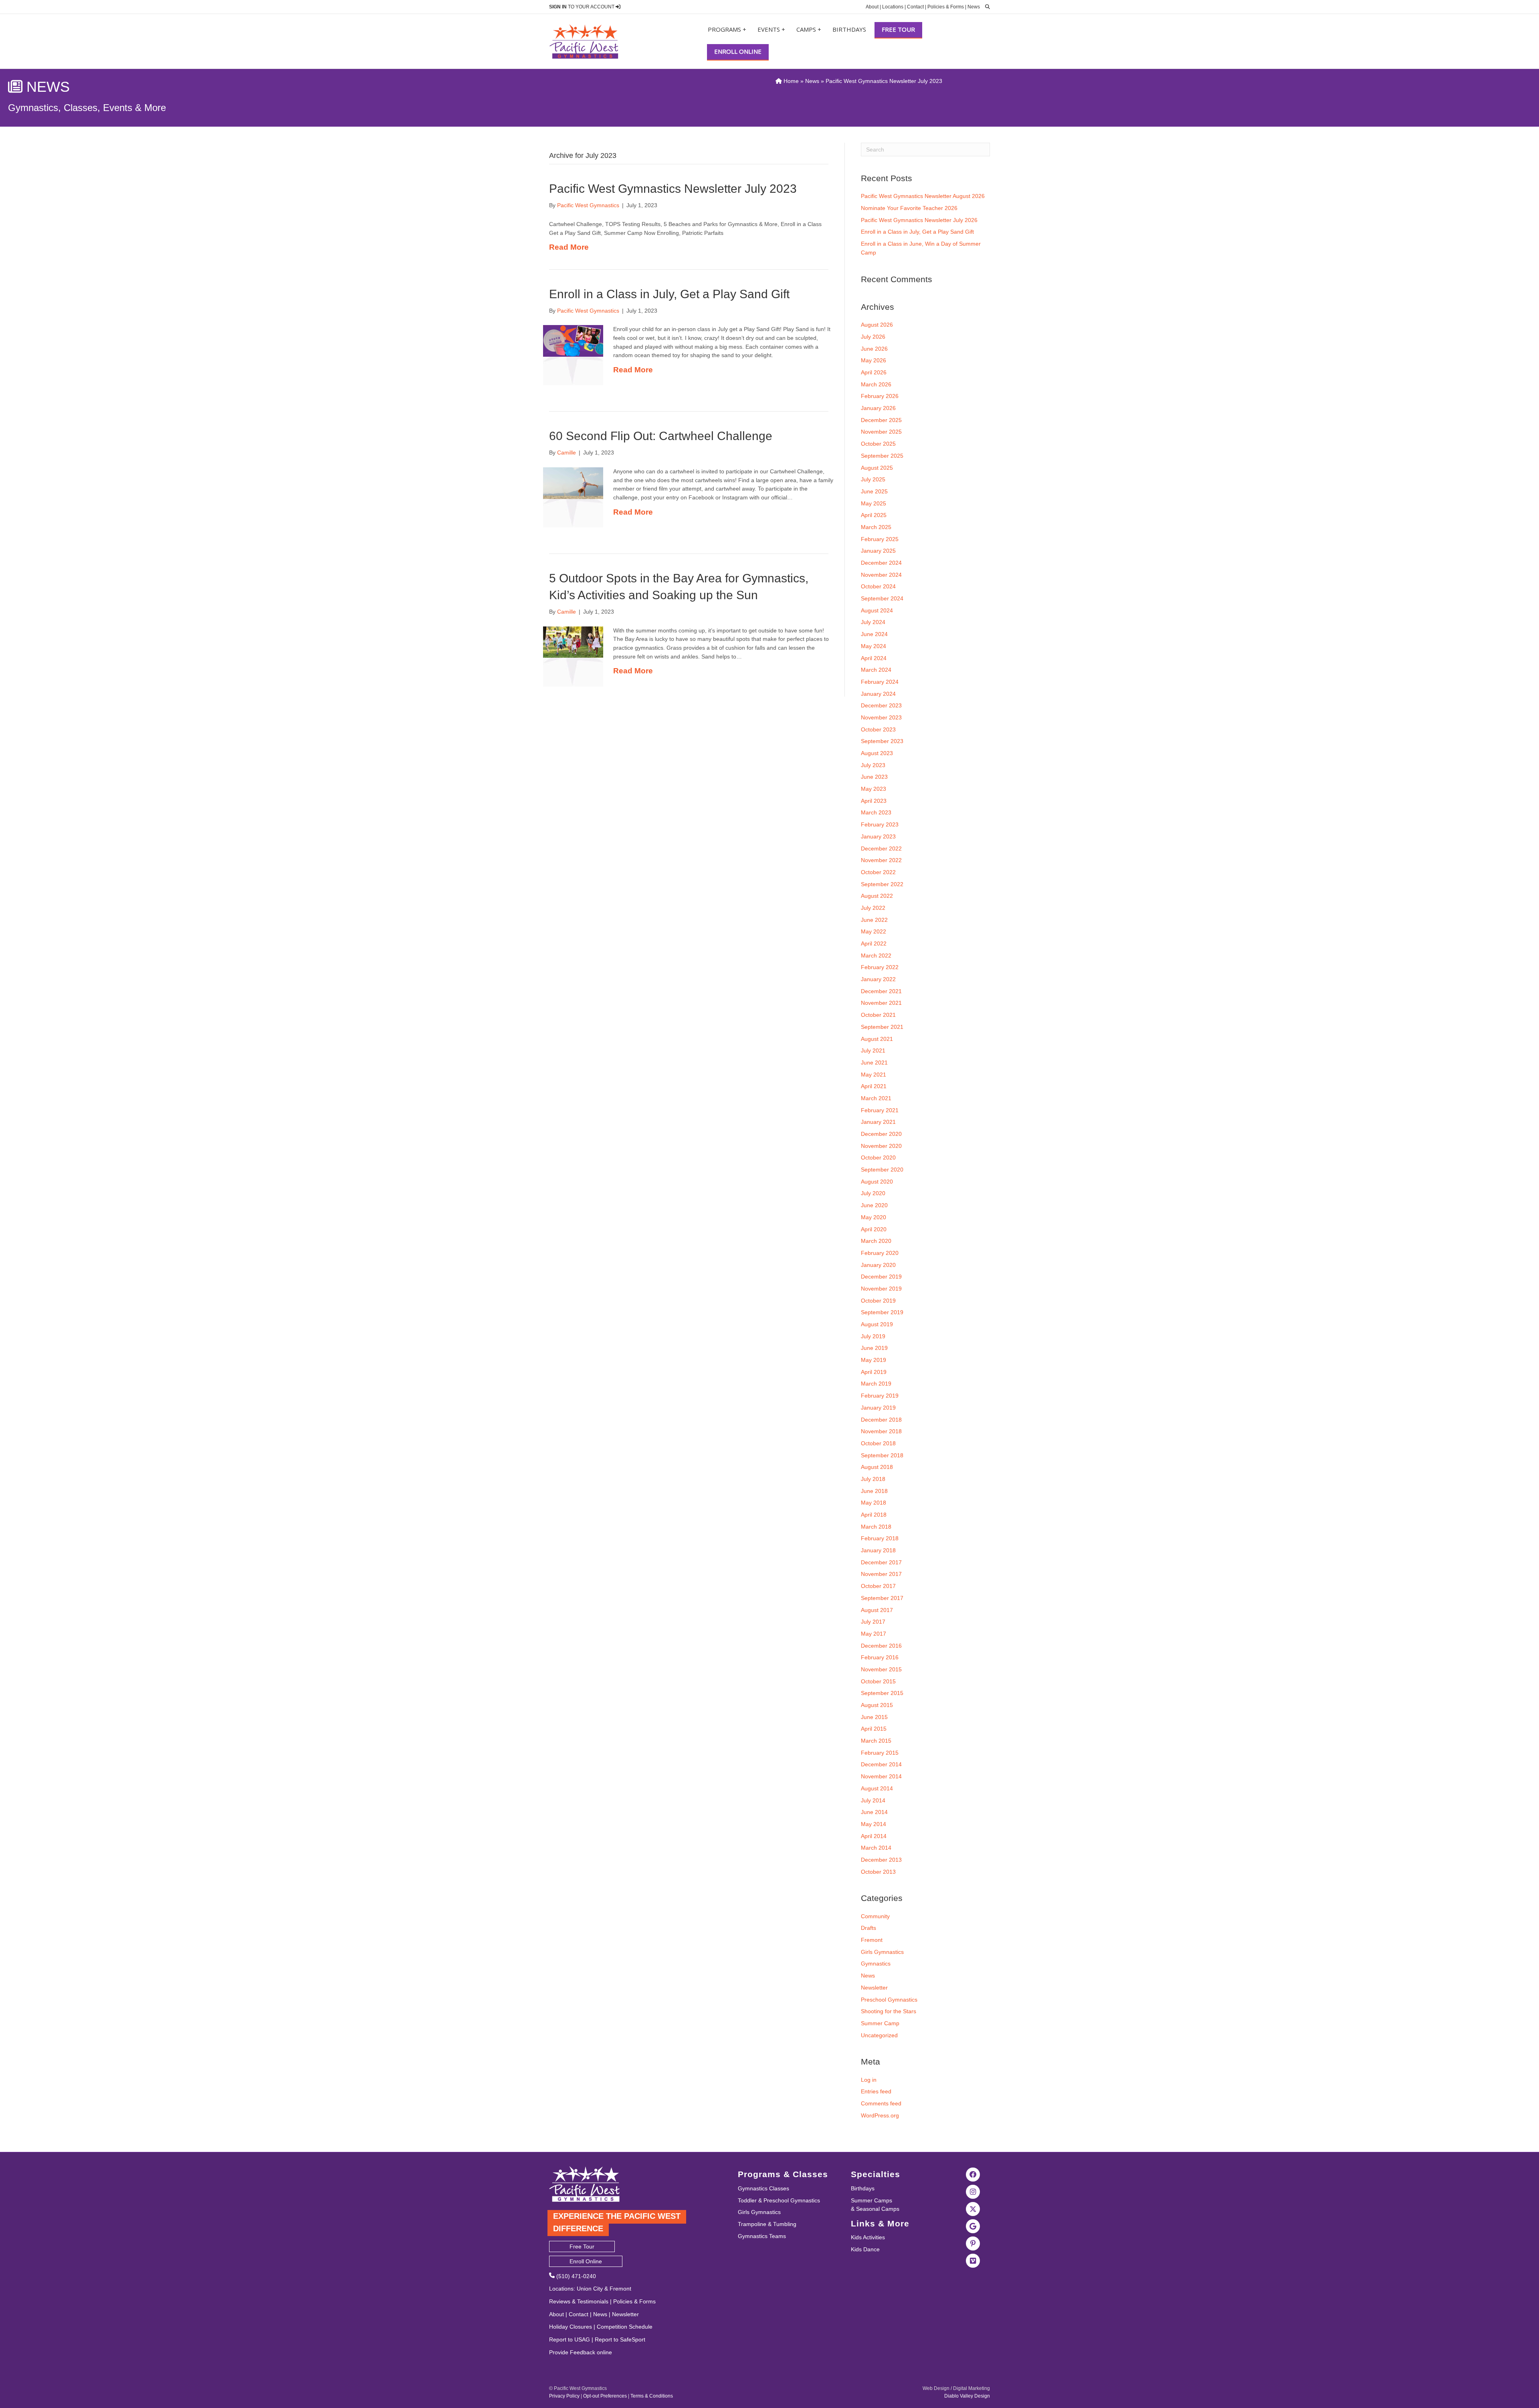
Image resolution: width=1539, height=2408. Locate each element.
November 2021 (881, 1003)
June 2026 (874, 349)
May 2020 (874, 1217)
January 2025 (878, 551)
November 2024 (881, 575)
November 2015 (881, 1669)
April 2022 (874, 943)
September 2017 (882, 1598)
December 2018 (881, 1420)
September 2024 (882, 598)
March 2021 (876, 1098)
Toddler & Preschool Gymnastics (779, 2200)
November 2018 (881, 1431)
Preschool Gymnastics (889, 2000)
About (872, 7)
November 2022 (881, 860)
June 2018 (874, 1491)
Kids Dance (865, 2249)
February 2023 (880, 824)
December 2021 (881, 991)
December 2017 (881, 1562)
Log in (869, 2080)
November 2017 (881, 1574)
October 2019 (878, 1301)
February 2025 (880, 539)
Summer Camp (880, 2023)
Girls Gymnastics (882, 1952)
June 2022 (874, 920)
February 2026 (880, 396)
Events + (771, 29)
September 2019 (882, 1312)
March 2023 (876, 812)
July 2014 (873, 1800)
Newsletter (874, 1988)
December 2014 (881, 1764)
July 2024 (873, 622)
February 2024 (880, 682)
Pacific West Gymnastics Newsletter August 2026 (923, 196)
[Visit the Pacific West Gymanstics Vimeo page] (973, 2261)
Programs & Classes (783, 2174)
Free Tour (898, 29)
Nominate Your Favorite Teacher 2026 (909, 208)
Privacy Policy (564, 2396)
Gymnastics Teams (762, 2236)
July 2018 (873, 1479)
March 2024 (876, 670)
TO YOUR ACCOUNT (582, 7)
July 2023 (873, 765)
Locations (893, 7)
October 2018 (878, 1443)
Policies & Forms (946, 7)
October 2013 (878, 1872)
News (974, 7)
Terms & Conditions (652, 2396)
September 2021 (882, 1027)
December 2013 (881, 1860)
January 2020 (878, 1265)
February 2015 (880, 1753)
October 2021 (878, 1015)
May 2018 (874, 1503)
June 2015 (874, 1717)
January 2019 (878, 1408)
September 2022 (882, 884)
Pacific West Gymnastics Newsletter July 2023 (673, 189)
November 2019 (881, 1289)
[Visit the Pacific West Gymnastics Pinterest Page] (973, 2243)
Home (790, 81)
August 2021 (877, 1039)
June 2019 (874, 1348)
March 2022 (876, 956)
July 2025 (873, 479)
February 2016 (880, 1657)
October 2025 (878, 444)
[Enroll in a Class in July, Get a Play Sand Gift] (573, 340)
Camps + (809, 29)
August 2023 (877, 753)
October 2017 (878, 1586)
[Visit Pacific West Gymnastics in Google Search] (973, 2226)
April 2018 (874, 1515)
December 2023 (881, 705)
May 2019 (874, 1360)
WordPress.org (880, 2115)
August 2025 (877, 468)
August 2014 (877, 1788)
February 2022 (880, 967)
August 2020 (877, 1182)
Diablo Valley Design (967, 2396)
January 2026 (878, 408)
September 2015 (882, 1693)
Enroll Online (738, 51)
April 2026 (874, 372)
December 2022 (881, 848)
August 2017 (877, 1610)
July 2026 (873, 337)
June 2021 (874, 1063)
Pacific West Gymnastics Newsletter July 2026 (919, 220)
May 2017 (874, 1634)
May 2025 (874, 503)
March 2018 (876, 1527)
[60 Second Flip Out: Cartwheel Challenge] (573, 483)
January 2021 (878, 1122)
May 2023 (874, 789)
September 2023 (882, 741)
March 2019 (876, 1384)
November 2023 (881, 717)
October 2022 (878, 872)
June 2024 (874, 634)
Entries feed (876, 2091)
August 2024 (877, 610)
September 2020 (882, 1170)
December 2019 (881, 1277)
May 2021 (874, 1075)
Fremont (872, 1940)
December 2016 (881, 1646)
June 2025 (874, 491)
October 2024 (878, 586)
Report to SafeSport (620, 2339)
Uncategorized (879, 2035)
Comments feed (881, 2103)
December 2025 (881, 420)
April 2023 (874, 801)
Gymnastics (876, 1964)
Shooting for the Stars (889, 2011)
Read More (569, 247)
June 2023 (874, 777)
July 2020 (873, 1193)
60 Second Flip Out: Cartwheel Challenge (661, 436)
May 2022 (874, 931)
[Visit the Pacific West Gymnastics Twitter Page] (973, 2209)
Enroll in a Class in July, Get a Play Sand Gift (669, 294)
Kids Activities (868, 2237)
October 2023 (878, 729)
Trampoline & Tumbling (767, 2224)
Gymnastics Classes (763, 2188)
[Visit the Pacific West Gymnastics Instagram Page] (973, 2192)
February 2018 (880, 1538)
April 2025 (874, 515)
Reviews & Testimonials (579, 2301)
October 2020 (878, 1158)
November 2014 (881, 1776)
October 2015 (878, 1681)
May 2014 (874, 1824)
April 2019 (874, 1372)
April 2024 (874, 658)
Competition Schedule (625, 2327)
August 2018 (877, 1467)
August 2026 (877, 325)
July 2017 (873, 1622)
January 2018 (878, 1550)
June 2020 (874, 1205)
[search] (986, 7)
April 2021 (874, 1086)
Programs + (727, 29)
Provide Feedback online (581, 2352)
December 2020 (881, 1134)
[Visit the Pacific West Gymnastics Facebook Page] (973, 2174)
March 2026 (876, 384)
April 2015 (874, 1729)
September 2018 (882, 1455)
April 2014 (874, 1836)
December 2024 (881, 563)
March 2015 (876, 1741)
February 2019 (880, 1396)
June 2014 (874, 1812)
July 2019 (873, 1336)
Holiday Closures (571, 2327)
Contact (915, 7)
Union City (590, 2289)
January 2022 (878, 979)
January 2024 (878, 694)
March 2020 (876, 1241)
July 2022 (873, 908)
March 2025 (876, 527)
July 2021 (873, 1050)
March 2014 (876, 1848)
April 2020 (874, 1229)
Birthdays (849, 29)
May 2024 (874, 646)
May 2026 (874, 360)
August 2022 (877, 896)
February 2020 (880, 1253)
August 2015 (877, 1705)
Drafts (868, 1928)
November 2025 (881, 432)
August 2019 (877, 1324)
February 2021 (880, 1110)
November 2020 (881, 1146)
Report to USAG (570, 2339)
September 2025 (882, 456)
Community (875, 1916)
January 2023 (878, 836)
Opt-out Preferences (605, 2396)
